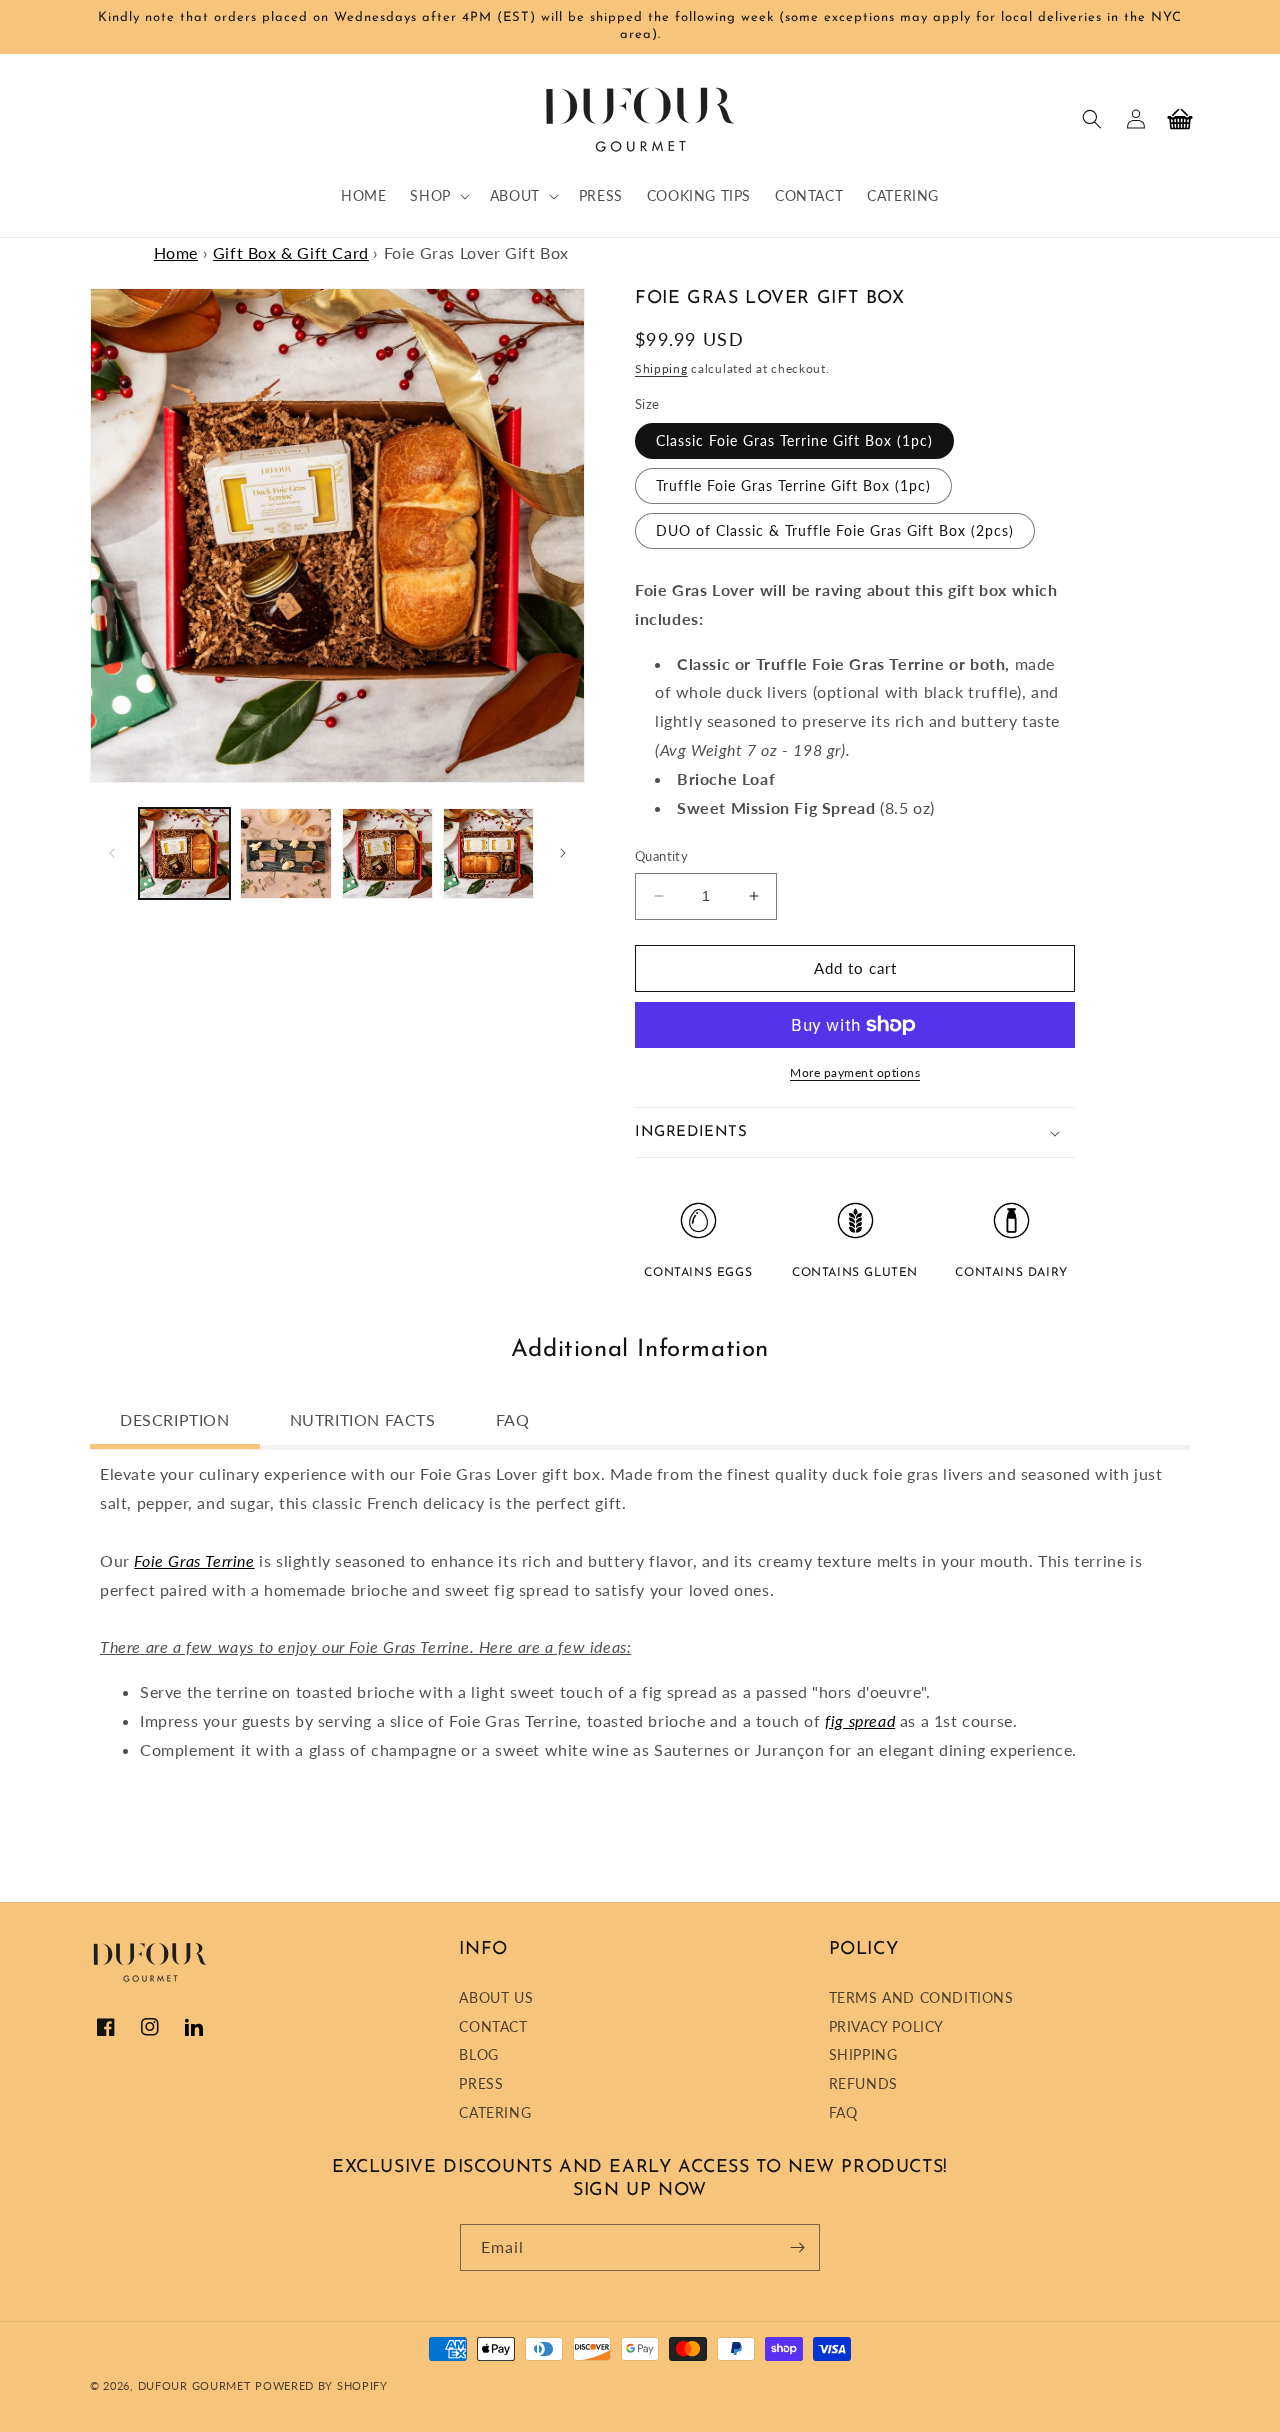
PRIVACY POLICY (886, 2026)
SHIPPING (863, 2054)
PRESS (481, 2083)
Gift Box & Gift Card (291, 252)
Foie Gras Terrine (194, 1560)
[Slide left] (112, 853)
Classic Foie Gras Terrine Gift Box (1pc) (794, 440)
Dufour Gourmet (195, 2385)
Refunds (863, 2083)
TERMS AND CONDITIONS (921, 2000)
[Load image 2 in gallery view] (285, 853)
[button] (437, 196)
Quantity (661, 856)
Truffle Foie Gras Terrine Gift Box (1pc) (793, 485)
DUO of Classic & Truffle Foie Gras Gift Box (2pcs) (835, 530)
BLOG (478, 2054)
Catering (495, 2112)
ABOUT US (496, 2000)
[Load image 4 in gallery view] (488, 853)
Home (176, 252)
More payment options (855, 1072)
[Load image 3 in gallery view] (387, 853)
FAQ (843, 2112)
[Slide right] (563, 853)
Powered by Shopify (321, 2385)
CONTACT (493, 2026)
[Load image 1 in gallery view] (184, 853)
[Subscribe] (797, 2247)
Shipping (661, 368)
